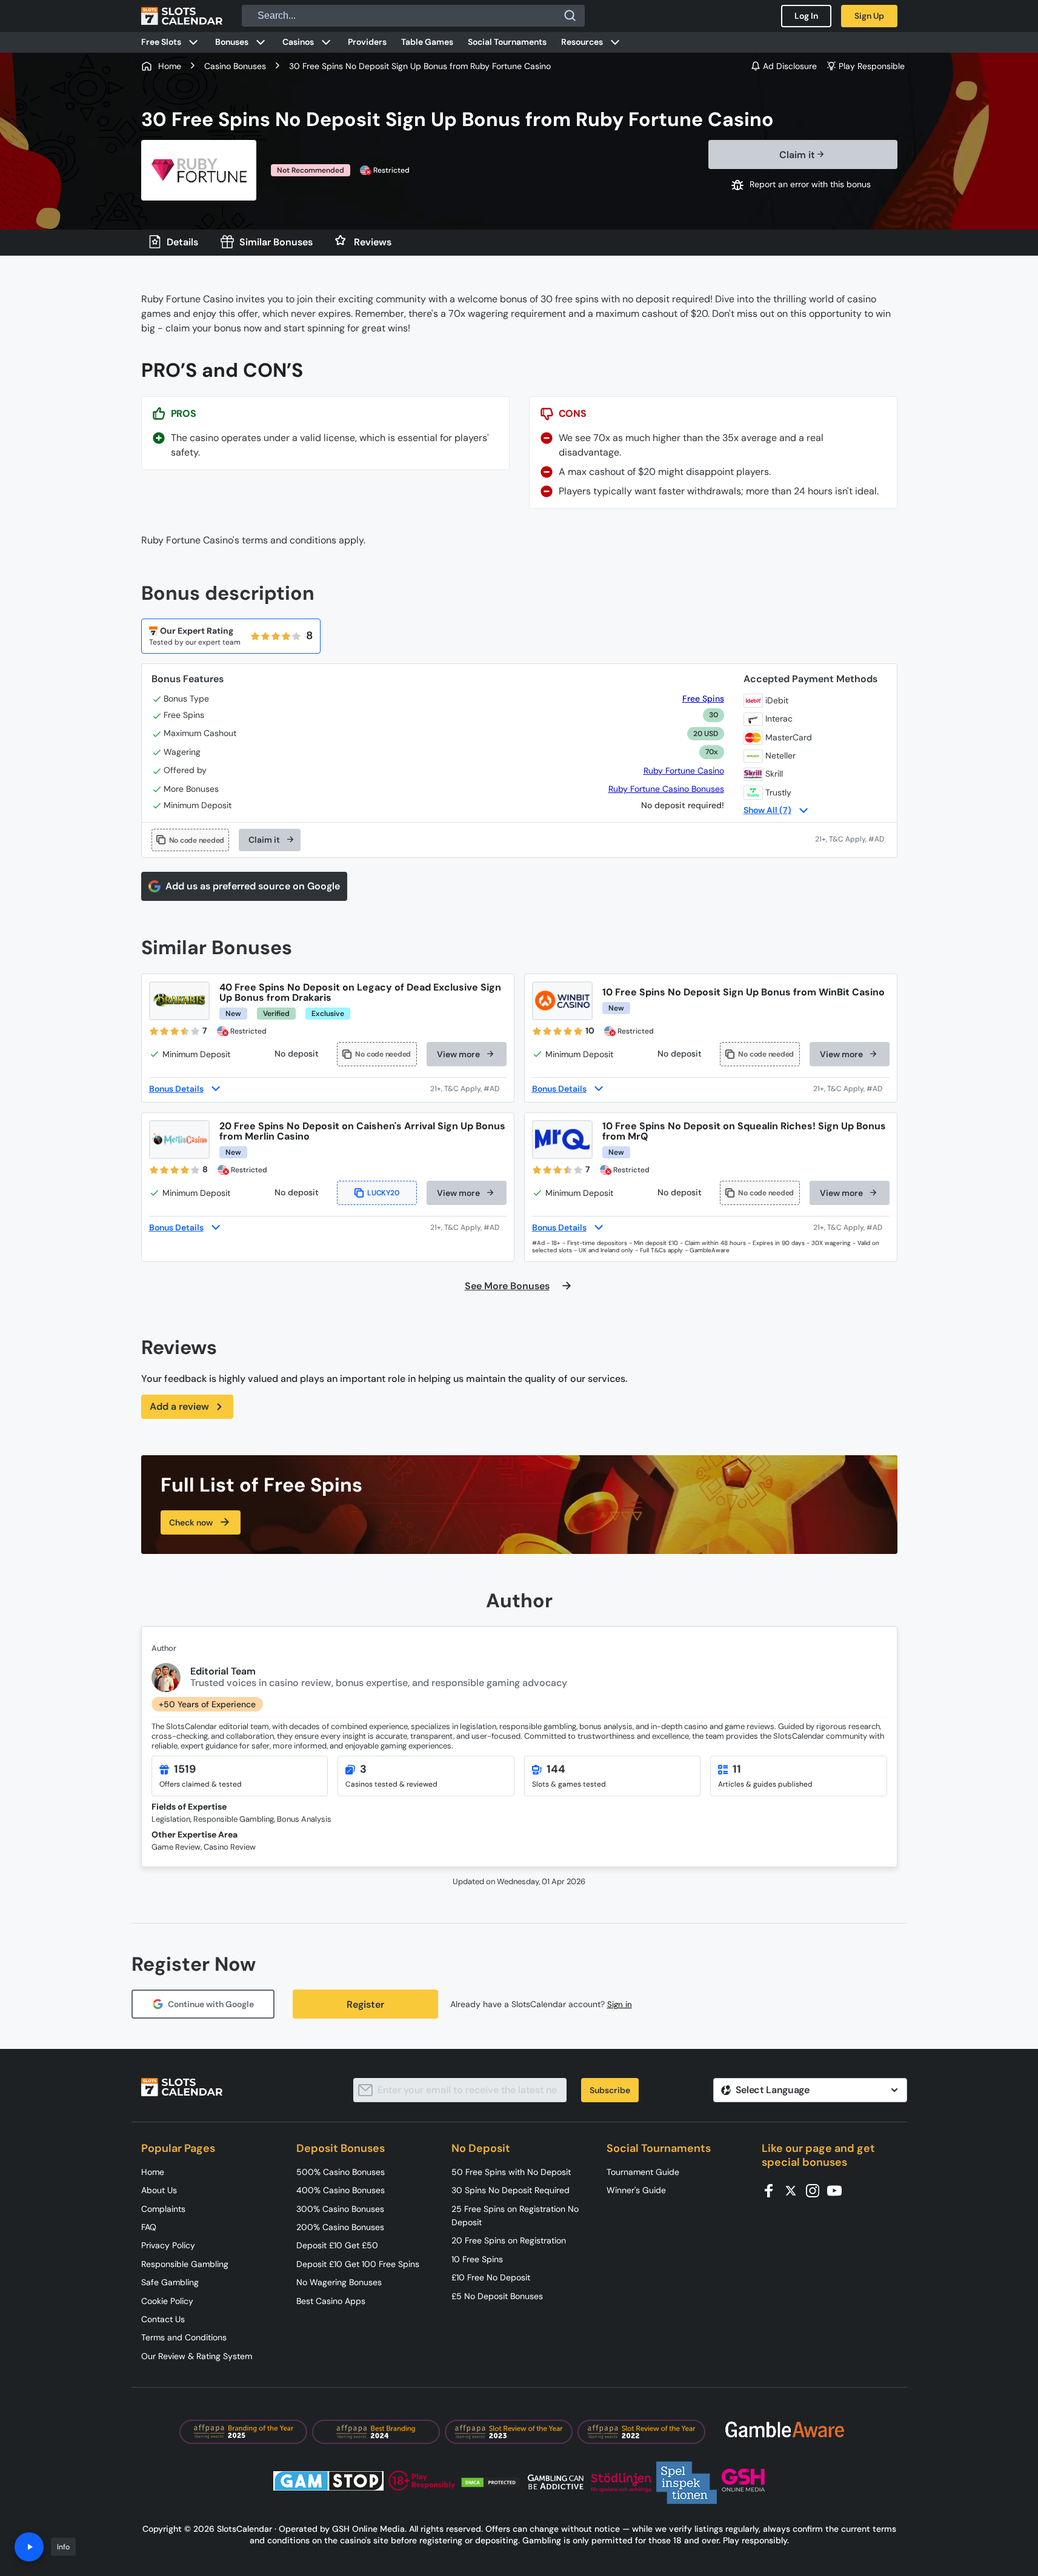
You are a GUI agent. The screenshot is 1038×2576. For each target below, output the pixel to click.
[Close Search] (570, 16)
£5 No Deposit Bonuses (497, 2296)
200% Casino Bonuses (340, 2227)
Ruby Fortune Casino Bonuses (666, 789)
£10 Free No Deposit (491, 2277)
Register (365, 2004)
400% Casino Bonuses (341, 2190)
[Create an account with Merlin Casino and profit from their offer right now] (468, 1227)
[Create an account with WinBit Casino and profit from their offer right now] (851, 1089)
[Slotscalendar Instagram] (816, 2190)
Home (153, 2172)
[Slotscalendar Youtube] (838, 2190)
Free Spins (703, 699)
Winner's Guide (636, 2190)
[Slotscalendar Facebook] (773, 2190)
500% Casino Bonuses (341, 2172)
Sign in (620, 2004)
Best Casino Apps (331, 2301)
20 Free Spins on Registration (509, 2240)
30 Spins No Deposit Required (511, 2190)
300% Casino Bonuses (340, 2209)
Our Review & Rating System (197, 2356)
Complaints (163, 2209)
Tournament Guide (643, 2172)
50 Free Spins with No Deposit (511, 2172)
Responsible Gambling (185, 2264)
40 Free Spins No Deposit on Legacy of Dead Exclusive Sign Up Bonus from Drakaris (360, 992)
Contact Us (163, 2319)
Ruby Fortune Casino (684, 771)
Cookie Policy (167, 2301)
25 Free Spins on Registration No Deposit (515, 2216)
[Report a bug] (803, 185)
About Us (159, 2190)
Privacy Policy (168, 2245)
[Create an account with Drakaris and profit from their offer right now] (468, 1089)
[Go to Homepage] (182, 16)
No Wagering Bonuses (339, 2282)
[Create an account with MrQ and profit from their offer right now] (851, 1227)
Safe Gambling (170, 2282)
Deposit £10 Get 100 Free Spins (358, 2264)
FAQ (149, 2227)
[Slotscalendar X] (794, 2190)
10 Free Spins (477, 2259)
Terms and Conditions (184, 2337)
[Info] (29, 2547)
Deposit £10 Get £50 (337, 2245)
